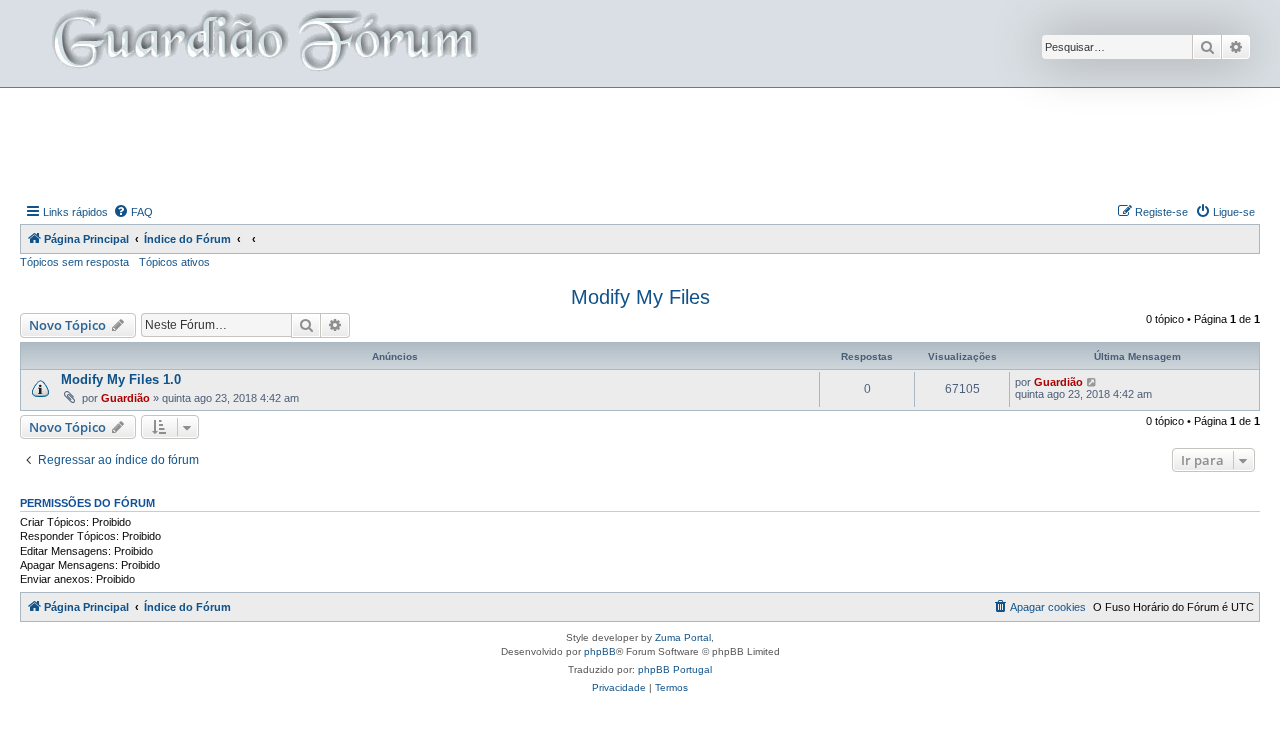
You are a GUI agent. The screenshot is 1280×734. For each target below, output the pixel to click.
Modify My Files (640, 297)
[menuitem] (133, 212)
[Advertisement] (640, 143)
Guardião (125, 398)
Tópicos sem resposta (74, 262)
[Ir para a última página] (1092, 382)
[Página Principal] (263, 43)
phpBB (600, 651)
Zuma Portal (683, 637)
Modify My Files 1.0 (121, 379)
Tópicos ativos (174, 262)
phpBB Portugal (675, 669)
